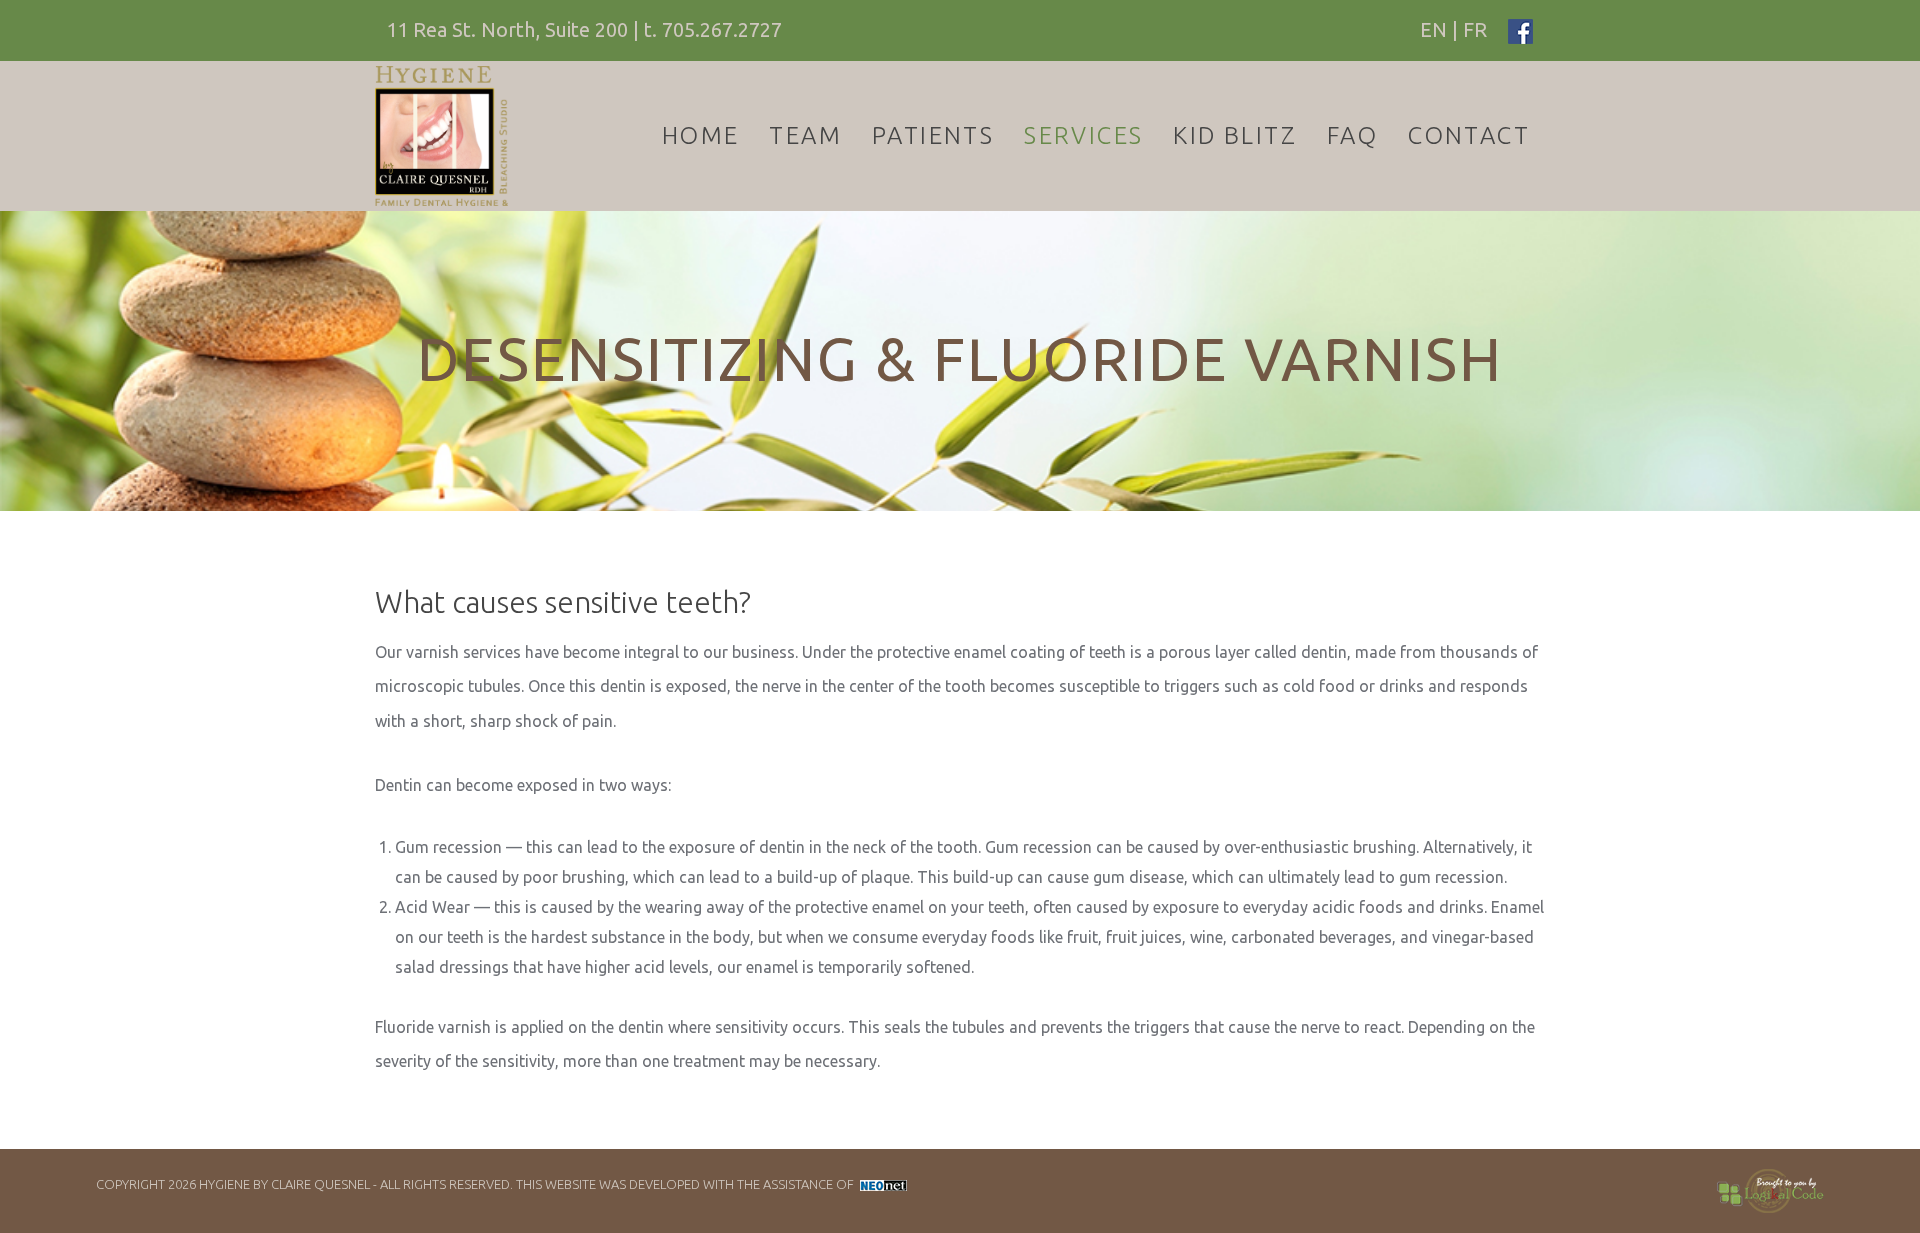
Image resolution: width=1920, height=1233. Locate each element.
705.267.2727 (722, 29)
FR (1475, 29)
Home (701, 135)
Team (805, 135)
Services (1083, 135)
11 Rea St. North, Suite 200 (507, 29)
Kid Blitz (1235, 135)
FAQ (1352, 135)
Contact (1469, 135)
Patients (933, 135)
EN (1433, 29)
